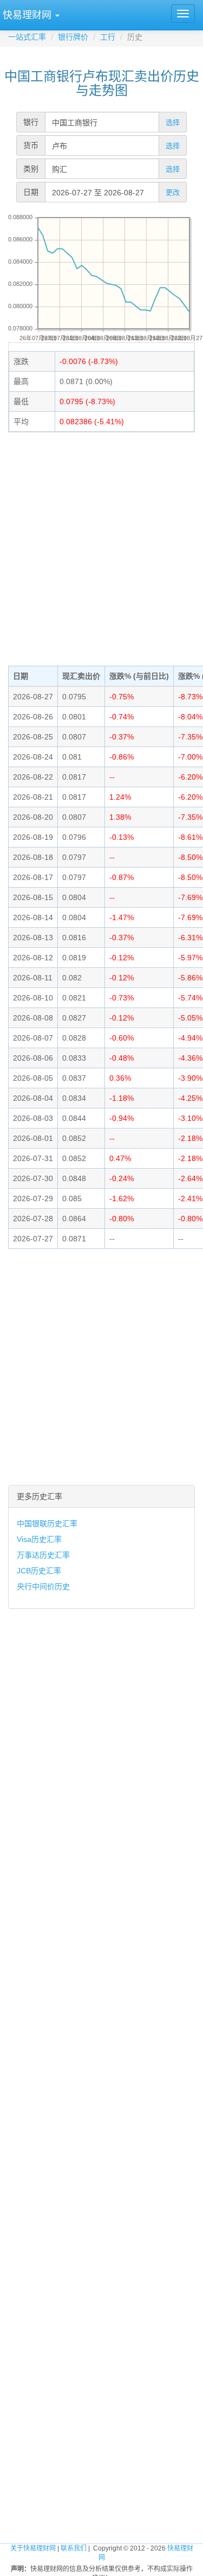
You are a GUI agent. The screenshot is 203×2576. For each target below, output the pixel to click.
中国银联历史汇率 (47, 1523)
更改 (173, 192)
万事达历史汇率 (43, 1555)
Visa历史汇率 (39, 1539)
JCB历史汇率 (39, 1571)
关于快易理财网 (33, 2548)
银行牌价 (73, 37)
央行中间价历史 (43, 1586)
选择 (173, 122)
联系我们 (74, 2548)
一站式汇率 (27, 37)
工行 (108, 37)
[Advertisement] (101, 548)
